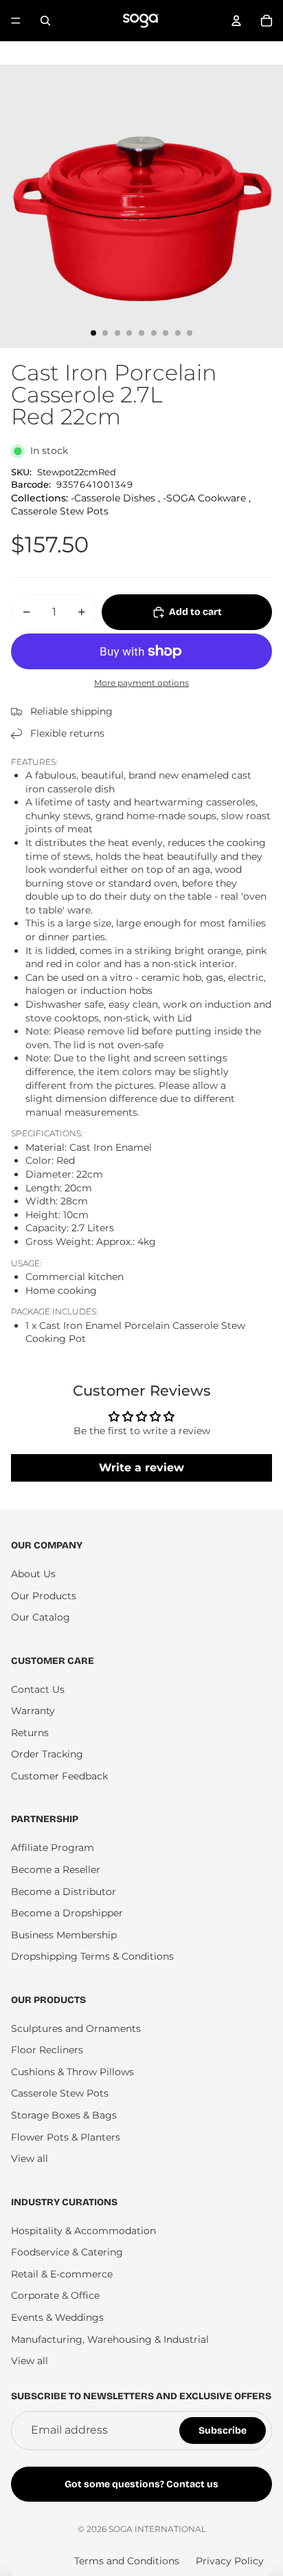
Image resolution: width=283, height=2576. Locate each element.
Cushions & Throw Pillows (72, 2072)
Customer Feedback (59, 1776)
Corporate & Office (55, 2295)
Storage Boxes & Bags (64, 2115)
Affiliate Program (53, 1848)
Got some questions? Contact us (141, 2484)
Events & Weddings (57, 2317)
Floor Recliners (47, 2050)
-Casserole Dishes (113, 498)
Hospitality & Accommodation (83, 2231)
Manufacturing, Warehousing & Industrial (110, 2339)
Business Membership (64, 1935)
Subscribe (223, 2431)
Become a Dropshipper (67, 1913)
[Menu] (16, 21)
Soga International (157, 2529)
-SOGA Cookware (204, 498)
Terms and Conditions (127, 2561)
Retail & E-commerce (62, 2274)
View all (30, 2158)
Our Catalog (41, 1617)
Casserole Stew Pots (60, 511)
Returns (30, 1733)
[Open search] (45, 21)
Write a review (141, 1468)
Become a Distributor (64, 1892)
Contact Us (38, 1689)
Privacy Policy (230, 2561)
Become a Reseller (56, 1870)
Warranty (33, 1711)
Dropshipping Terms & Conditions (92, 1956)
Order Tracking (47, 1754)
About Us (33, 1574)
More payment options (141, 683)
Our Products (44, 1596)
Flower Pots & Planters (66, 2137)
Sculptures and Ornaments (76, 2028)
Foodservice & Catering (67, 2252)
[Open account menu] (236, 21)
